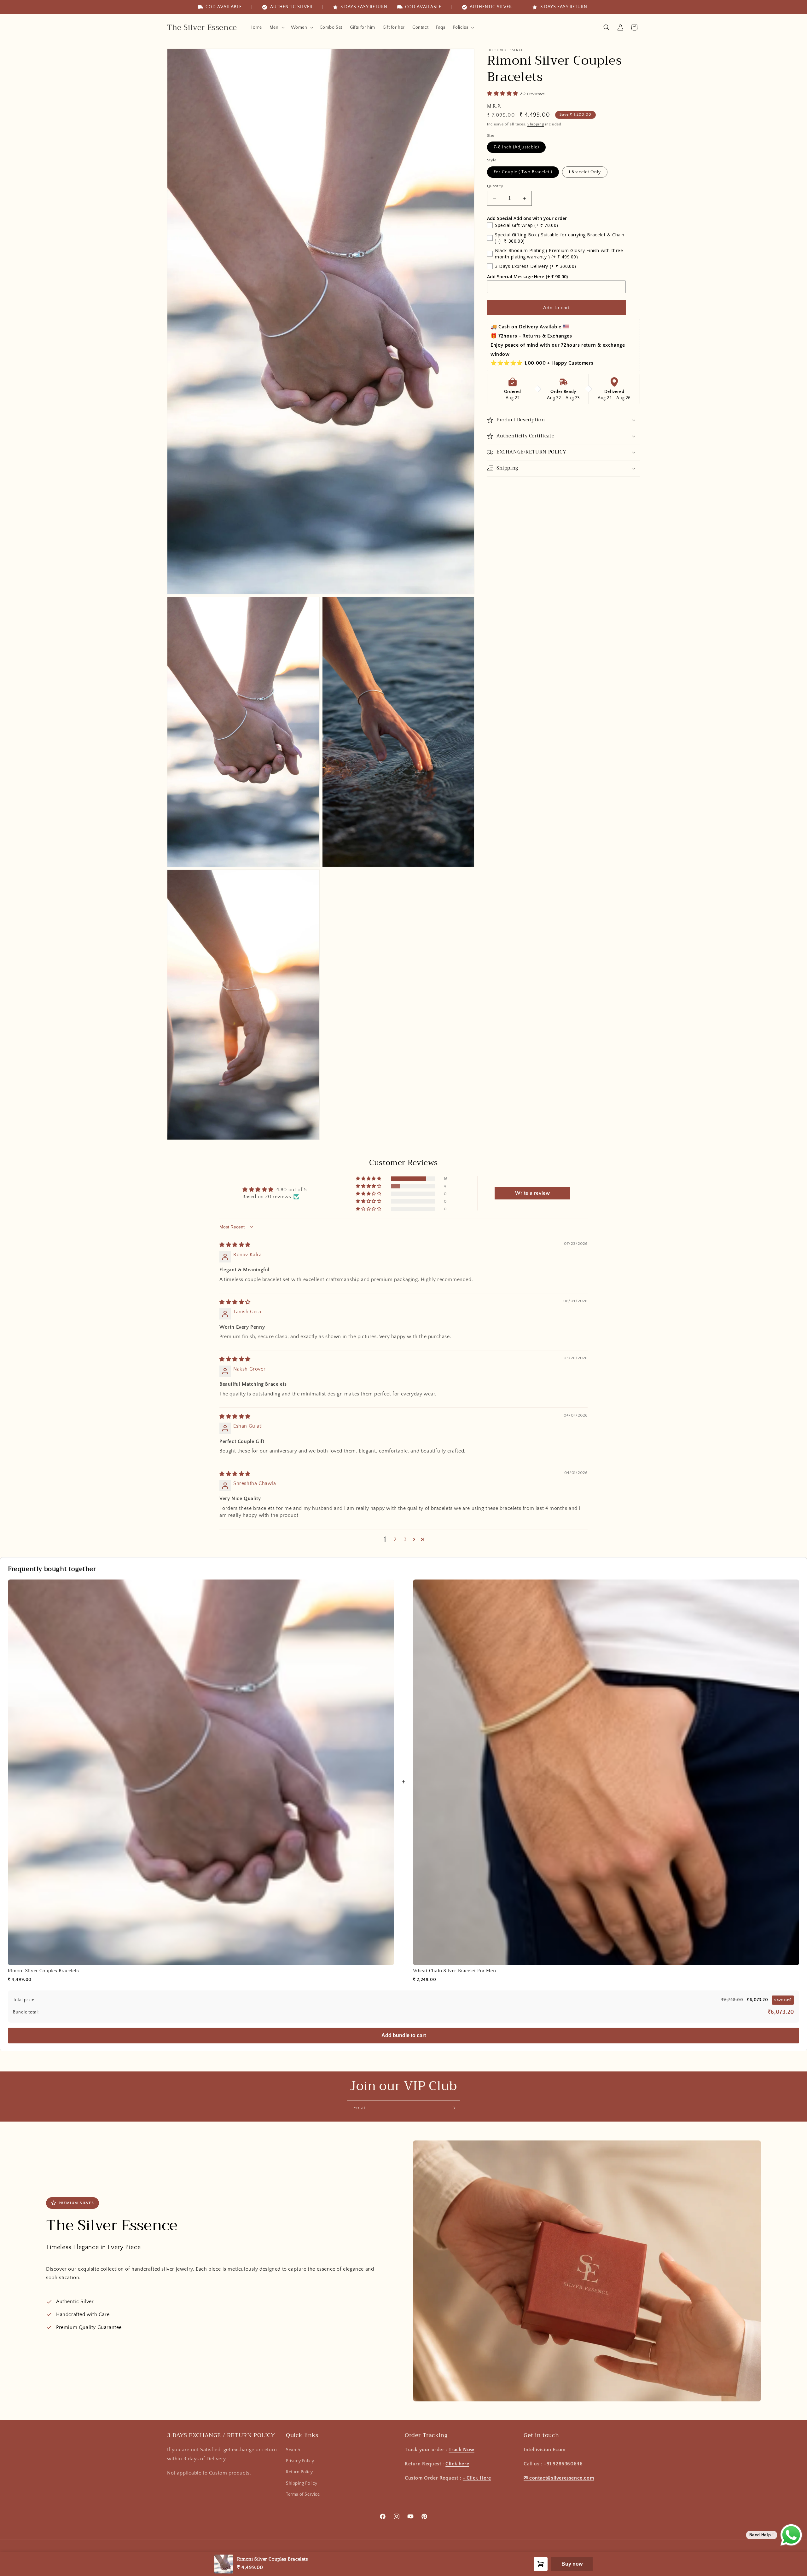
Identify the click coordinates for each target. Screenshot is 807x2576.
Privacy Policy (300, 2461)
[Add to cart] (541, 2564)
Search (293, 2450)
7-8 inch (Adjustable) (516, 147)
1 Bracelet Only (585, 172)
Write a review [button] (532, 1193)
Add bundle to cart (404, 2035)
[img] (235, 1245)
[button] (276, 27)
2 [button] (395, 1539)
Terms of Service (303, 2494)
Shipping (536, 124)
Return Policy (299, 2472)
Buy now (572, 2564)
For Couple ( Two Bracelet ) (523, 172)
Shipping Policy (302, 2483)
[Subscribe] (453, 2108)
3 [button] (405, 1539)
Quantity (495, 186)
